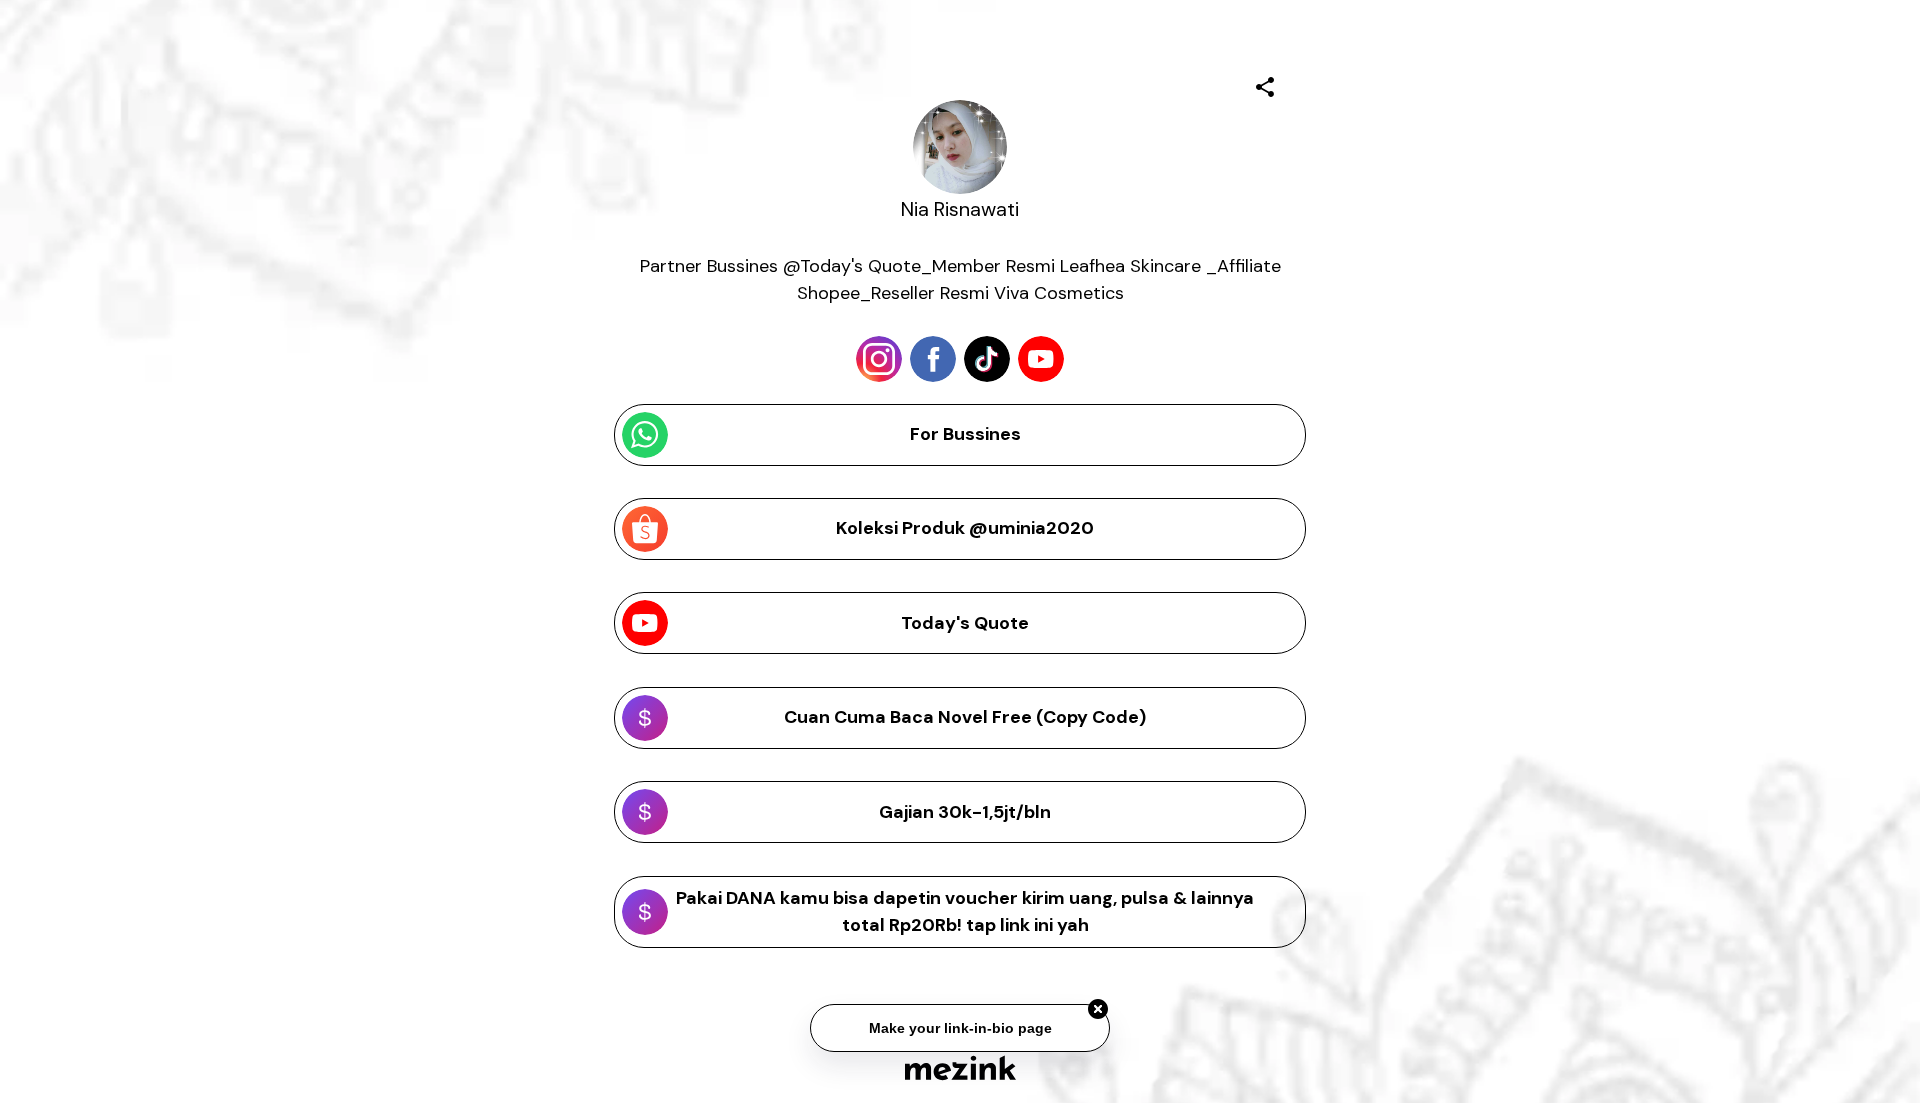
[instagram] (879, 359)
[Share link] (1265, 84)
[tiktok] (987, 359)
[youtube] (1041, 359)
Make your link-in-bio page (959, 1029)
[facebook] (933, 359)
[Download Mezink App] (960, 1067)
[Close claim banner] (1098, 1010)
